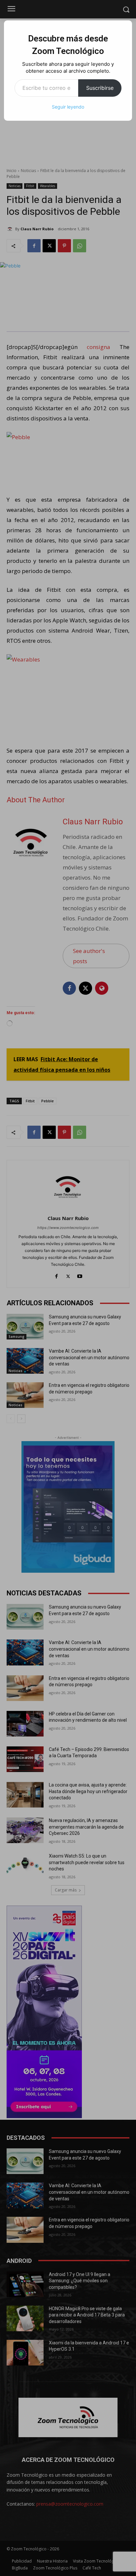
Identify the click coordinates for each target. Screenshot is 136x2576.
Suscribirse (100, 88)
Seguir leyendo (68, 107)
